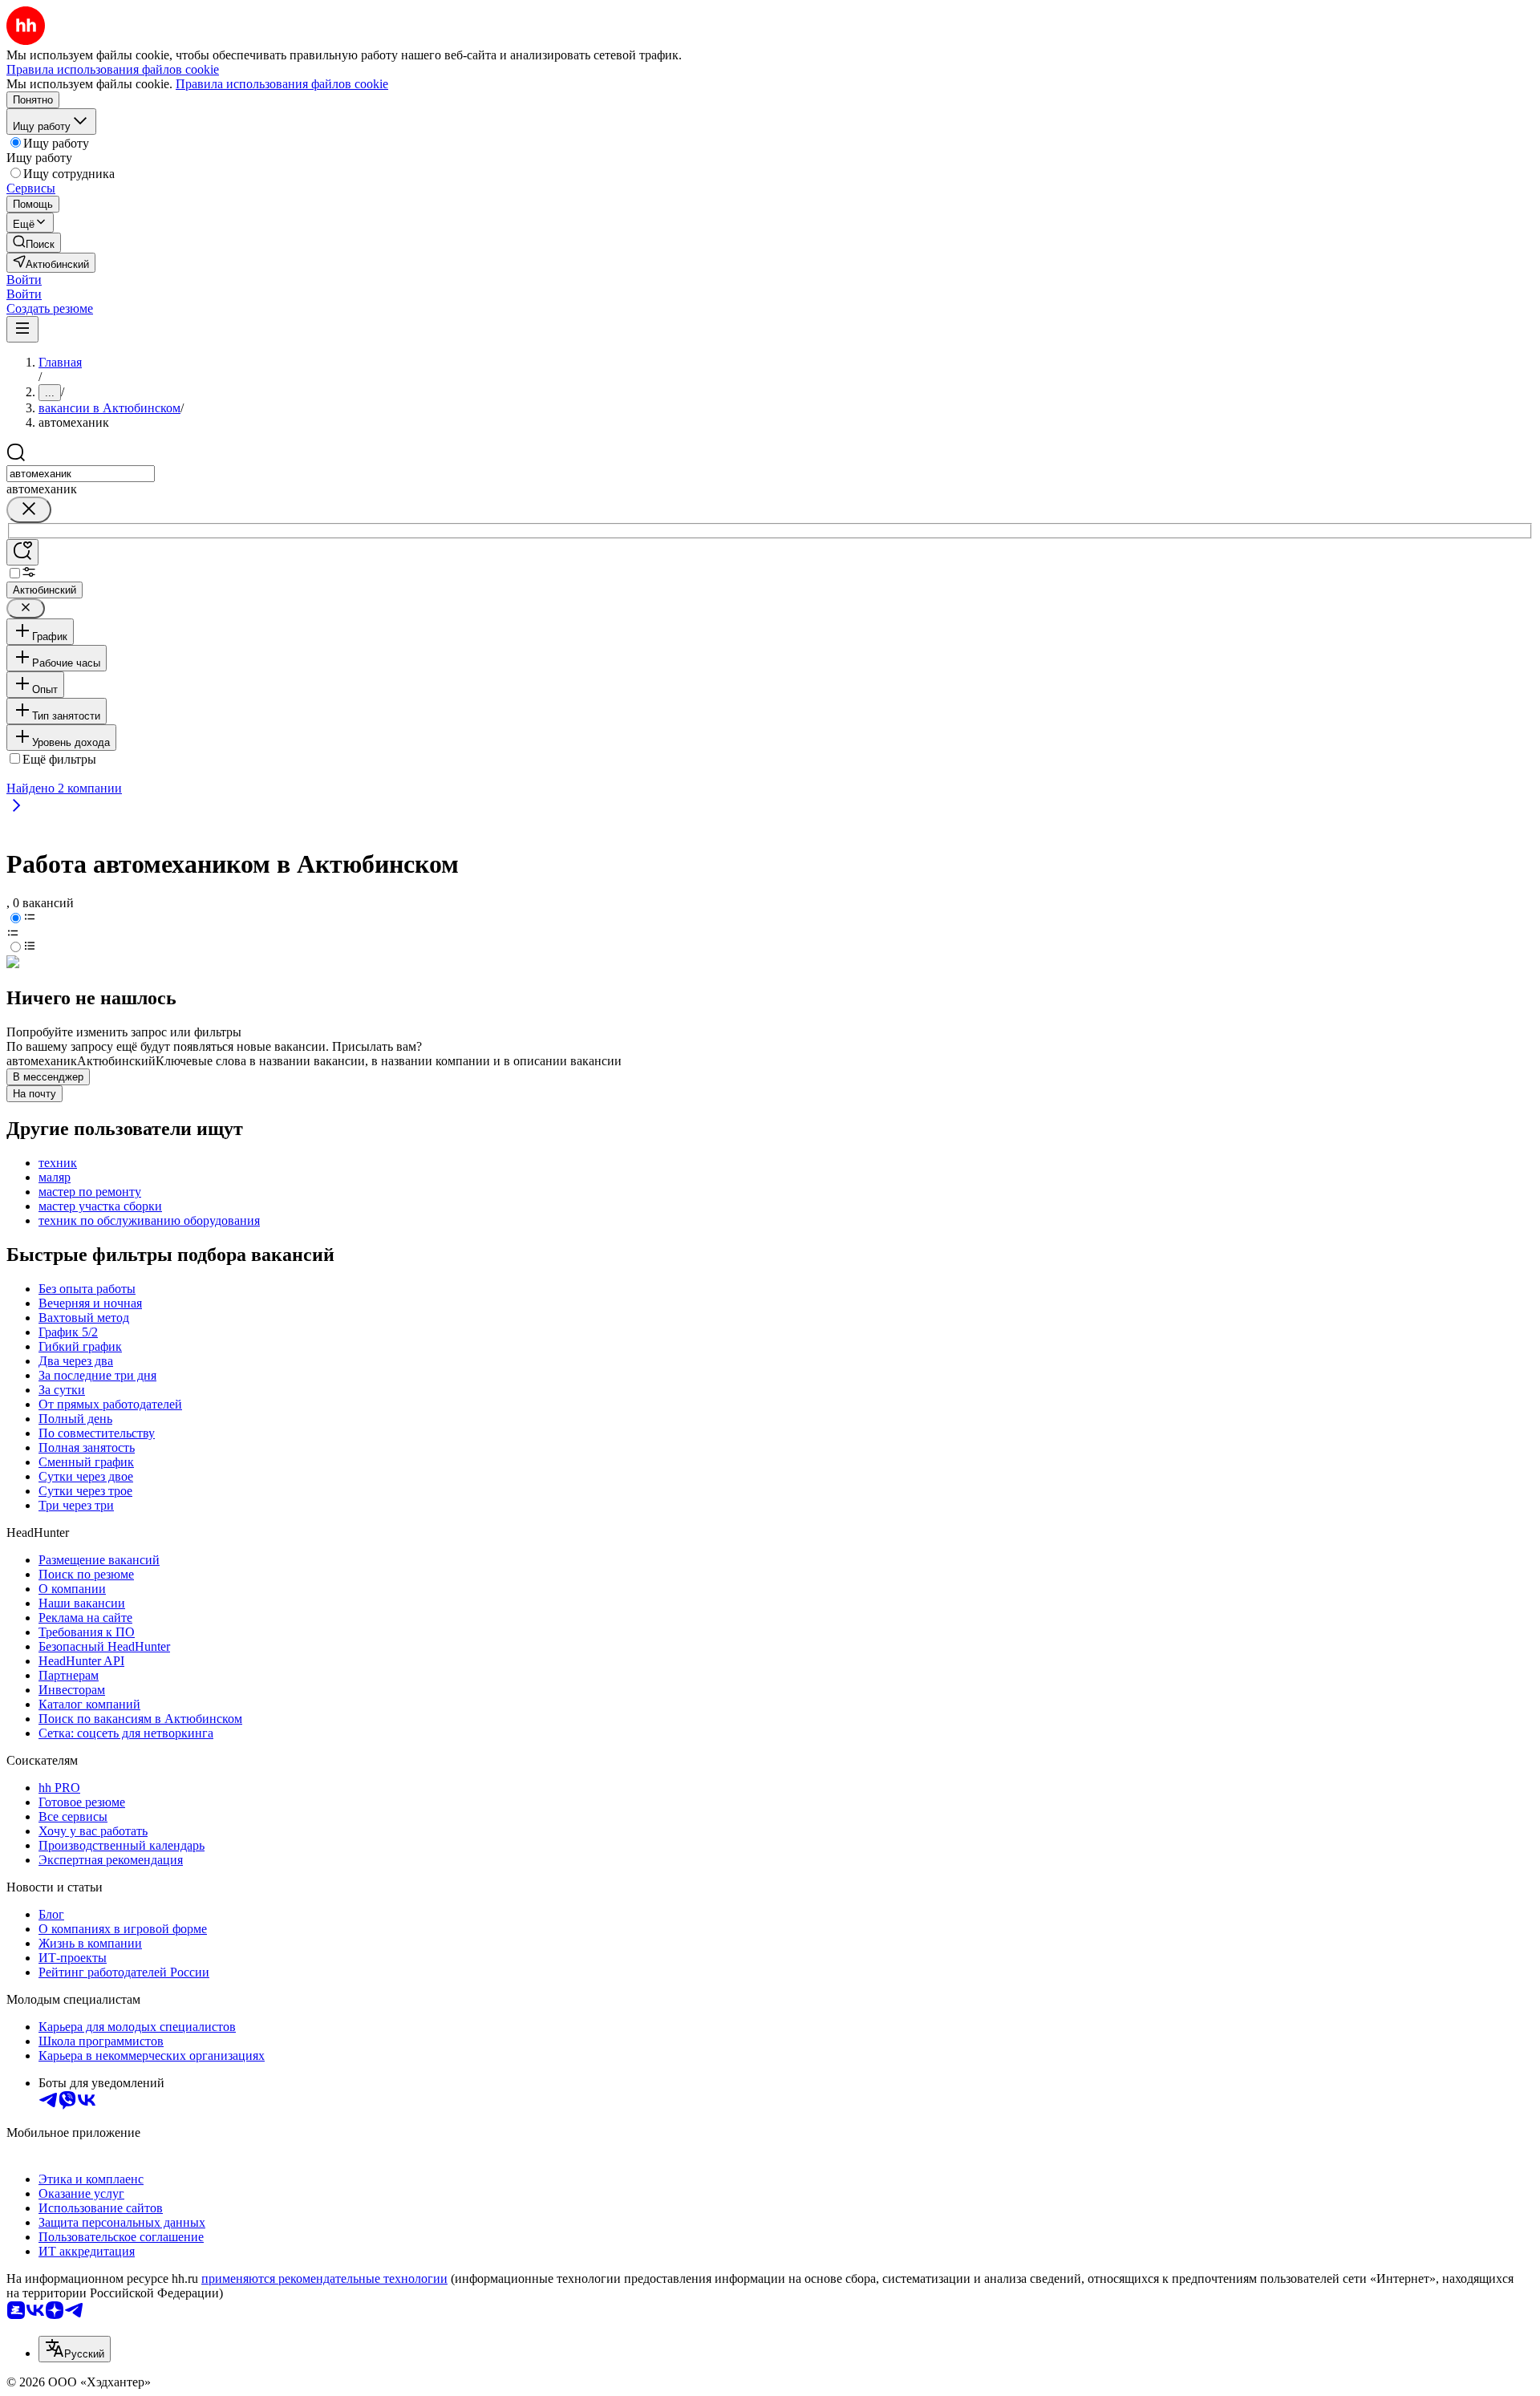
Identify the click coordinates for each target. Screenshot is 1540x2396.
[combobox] (81, 474)
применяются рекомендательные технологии (324, 2278)
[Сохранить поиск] (22, 552)
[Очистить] (29, 510)
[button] (24, 280)
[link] (34, 243)
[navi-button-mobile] (22, 329)
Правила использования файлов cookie (282, 84)
